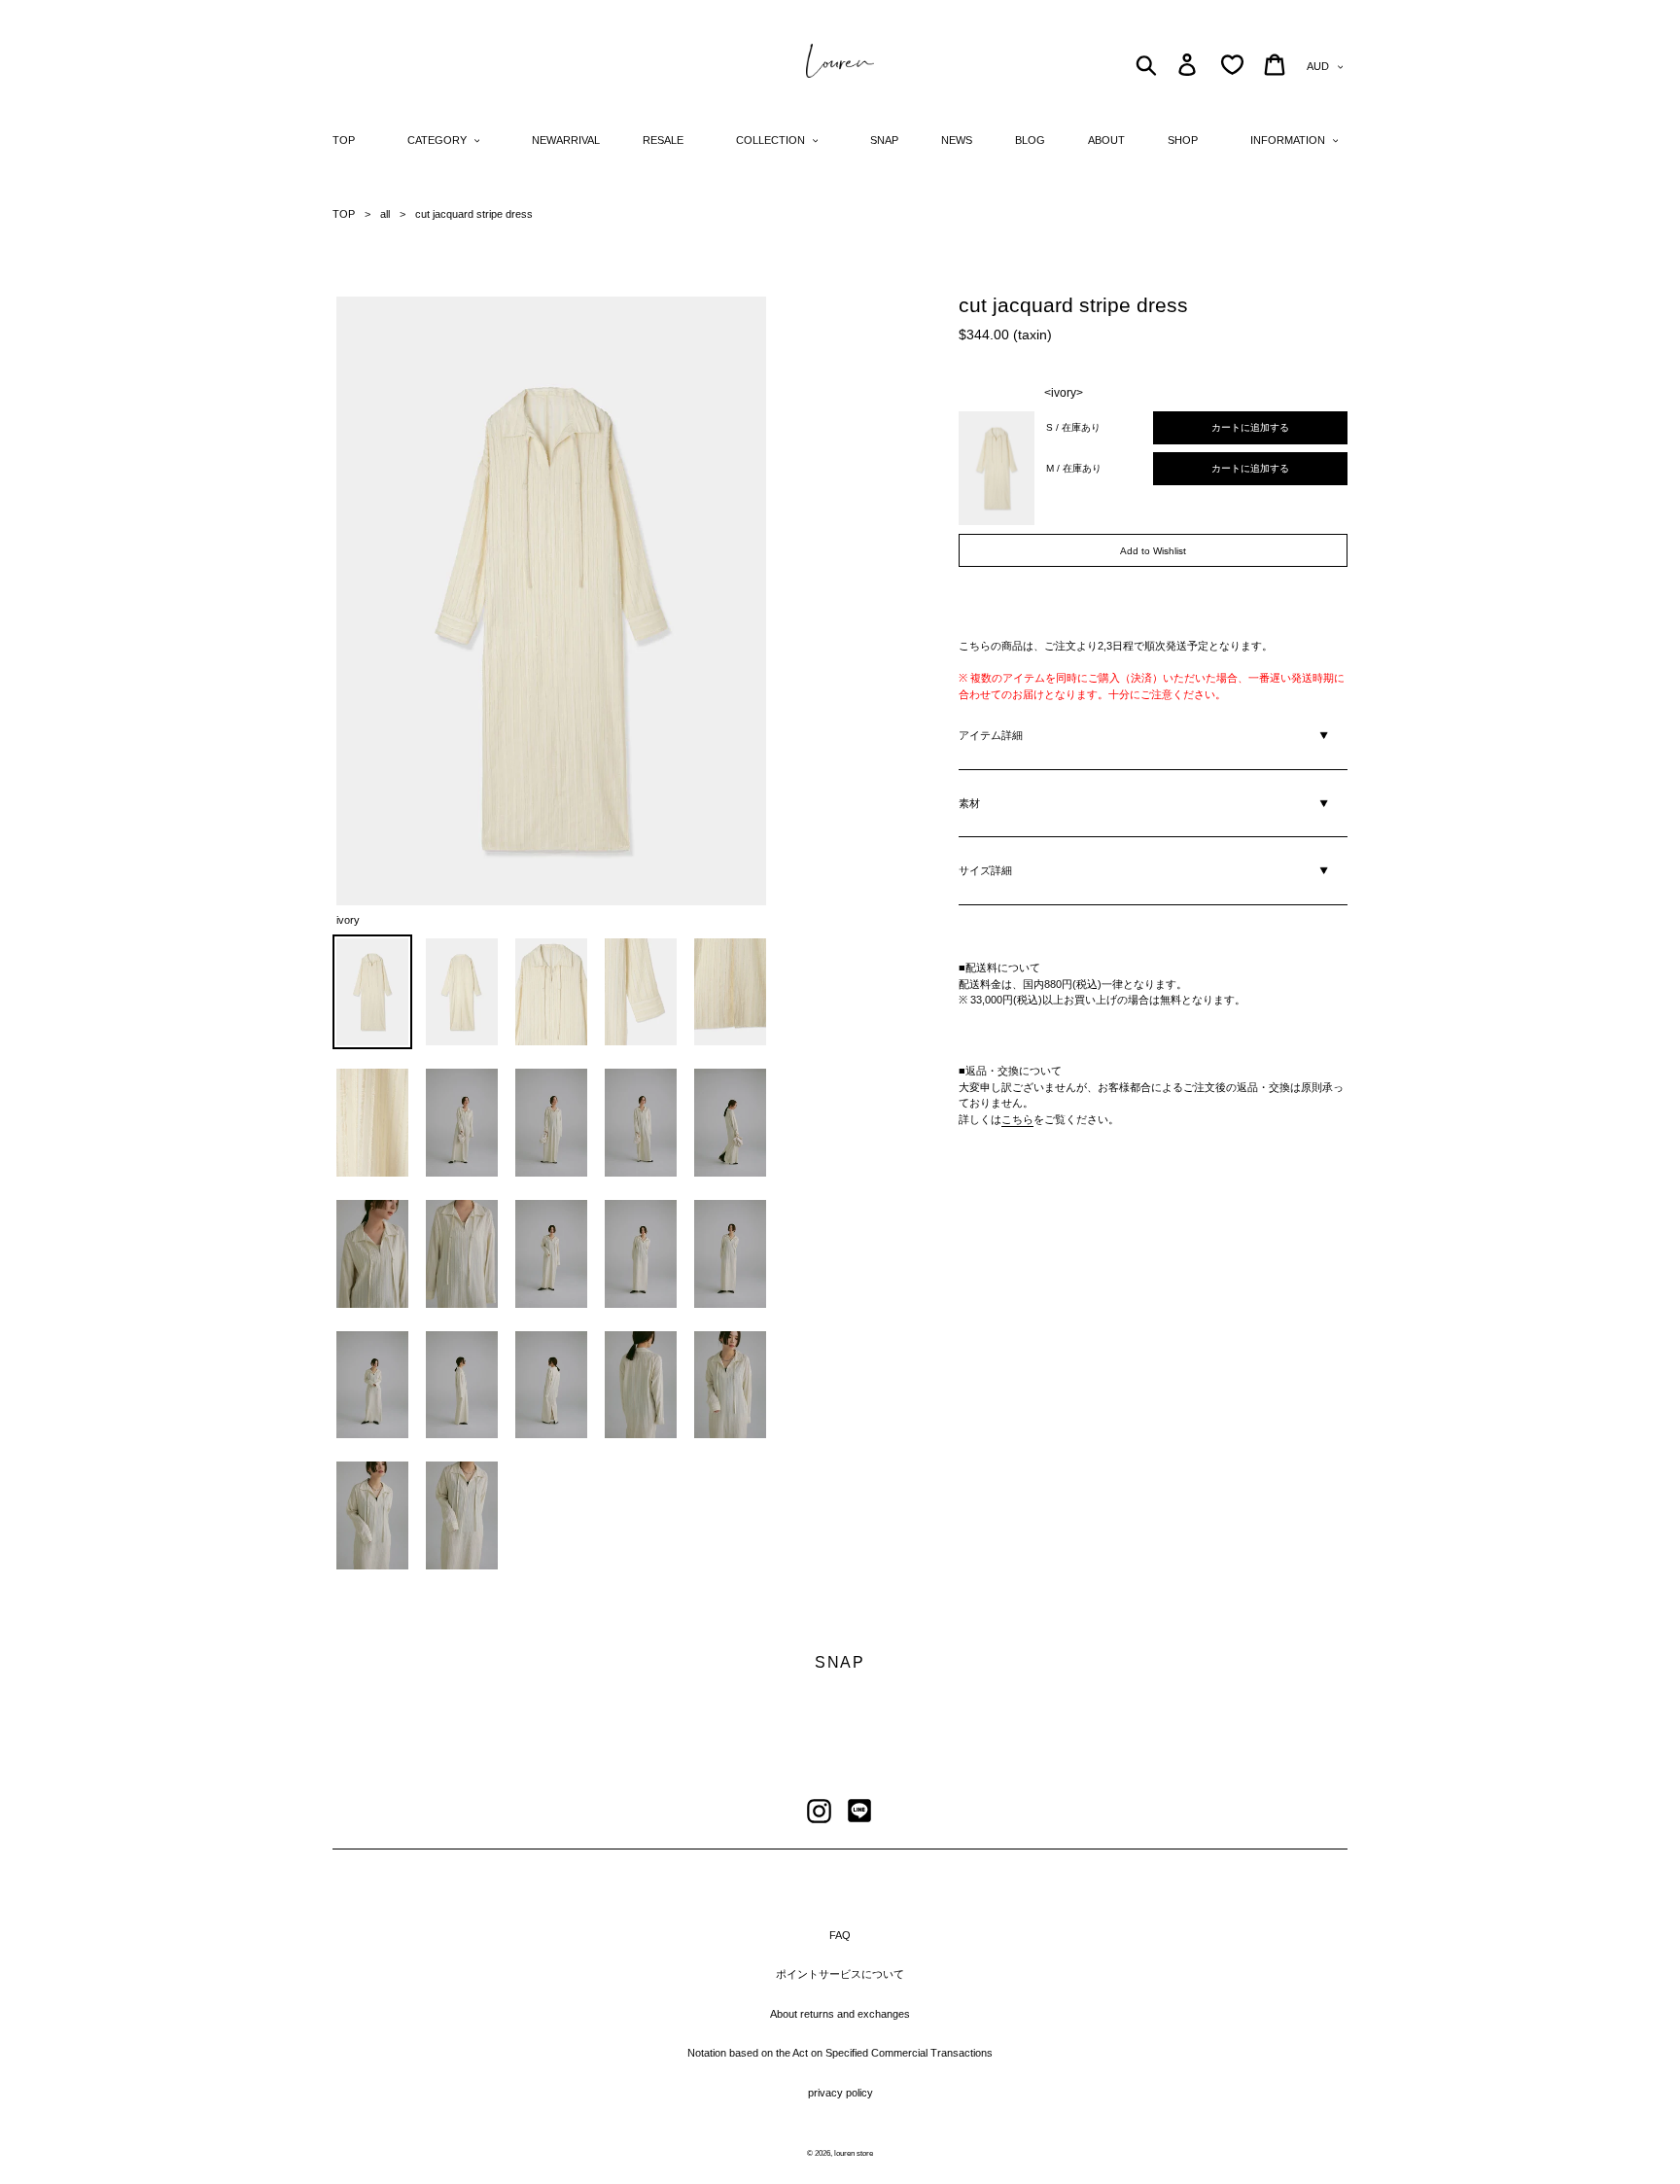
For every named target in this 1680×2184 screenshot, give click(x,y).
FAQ (840, 1935)
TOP (344, 214)
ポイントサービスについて (840, 1974)
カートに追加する (1250, 427)
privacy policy (840, 2093)
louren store (854, 2153)
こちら (1017, 1119)
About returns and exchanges (840, 2014)
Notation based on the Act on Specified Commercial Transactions (840, 2053)
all (385, 214)
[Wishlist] (1232, 65)
